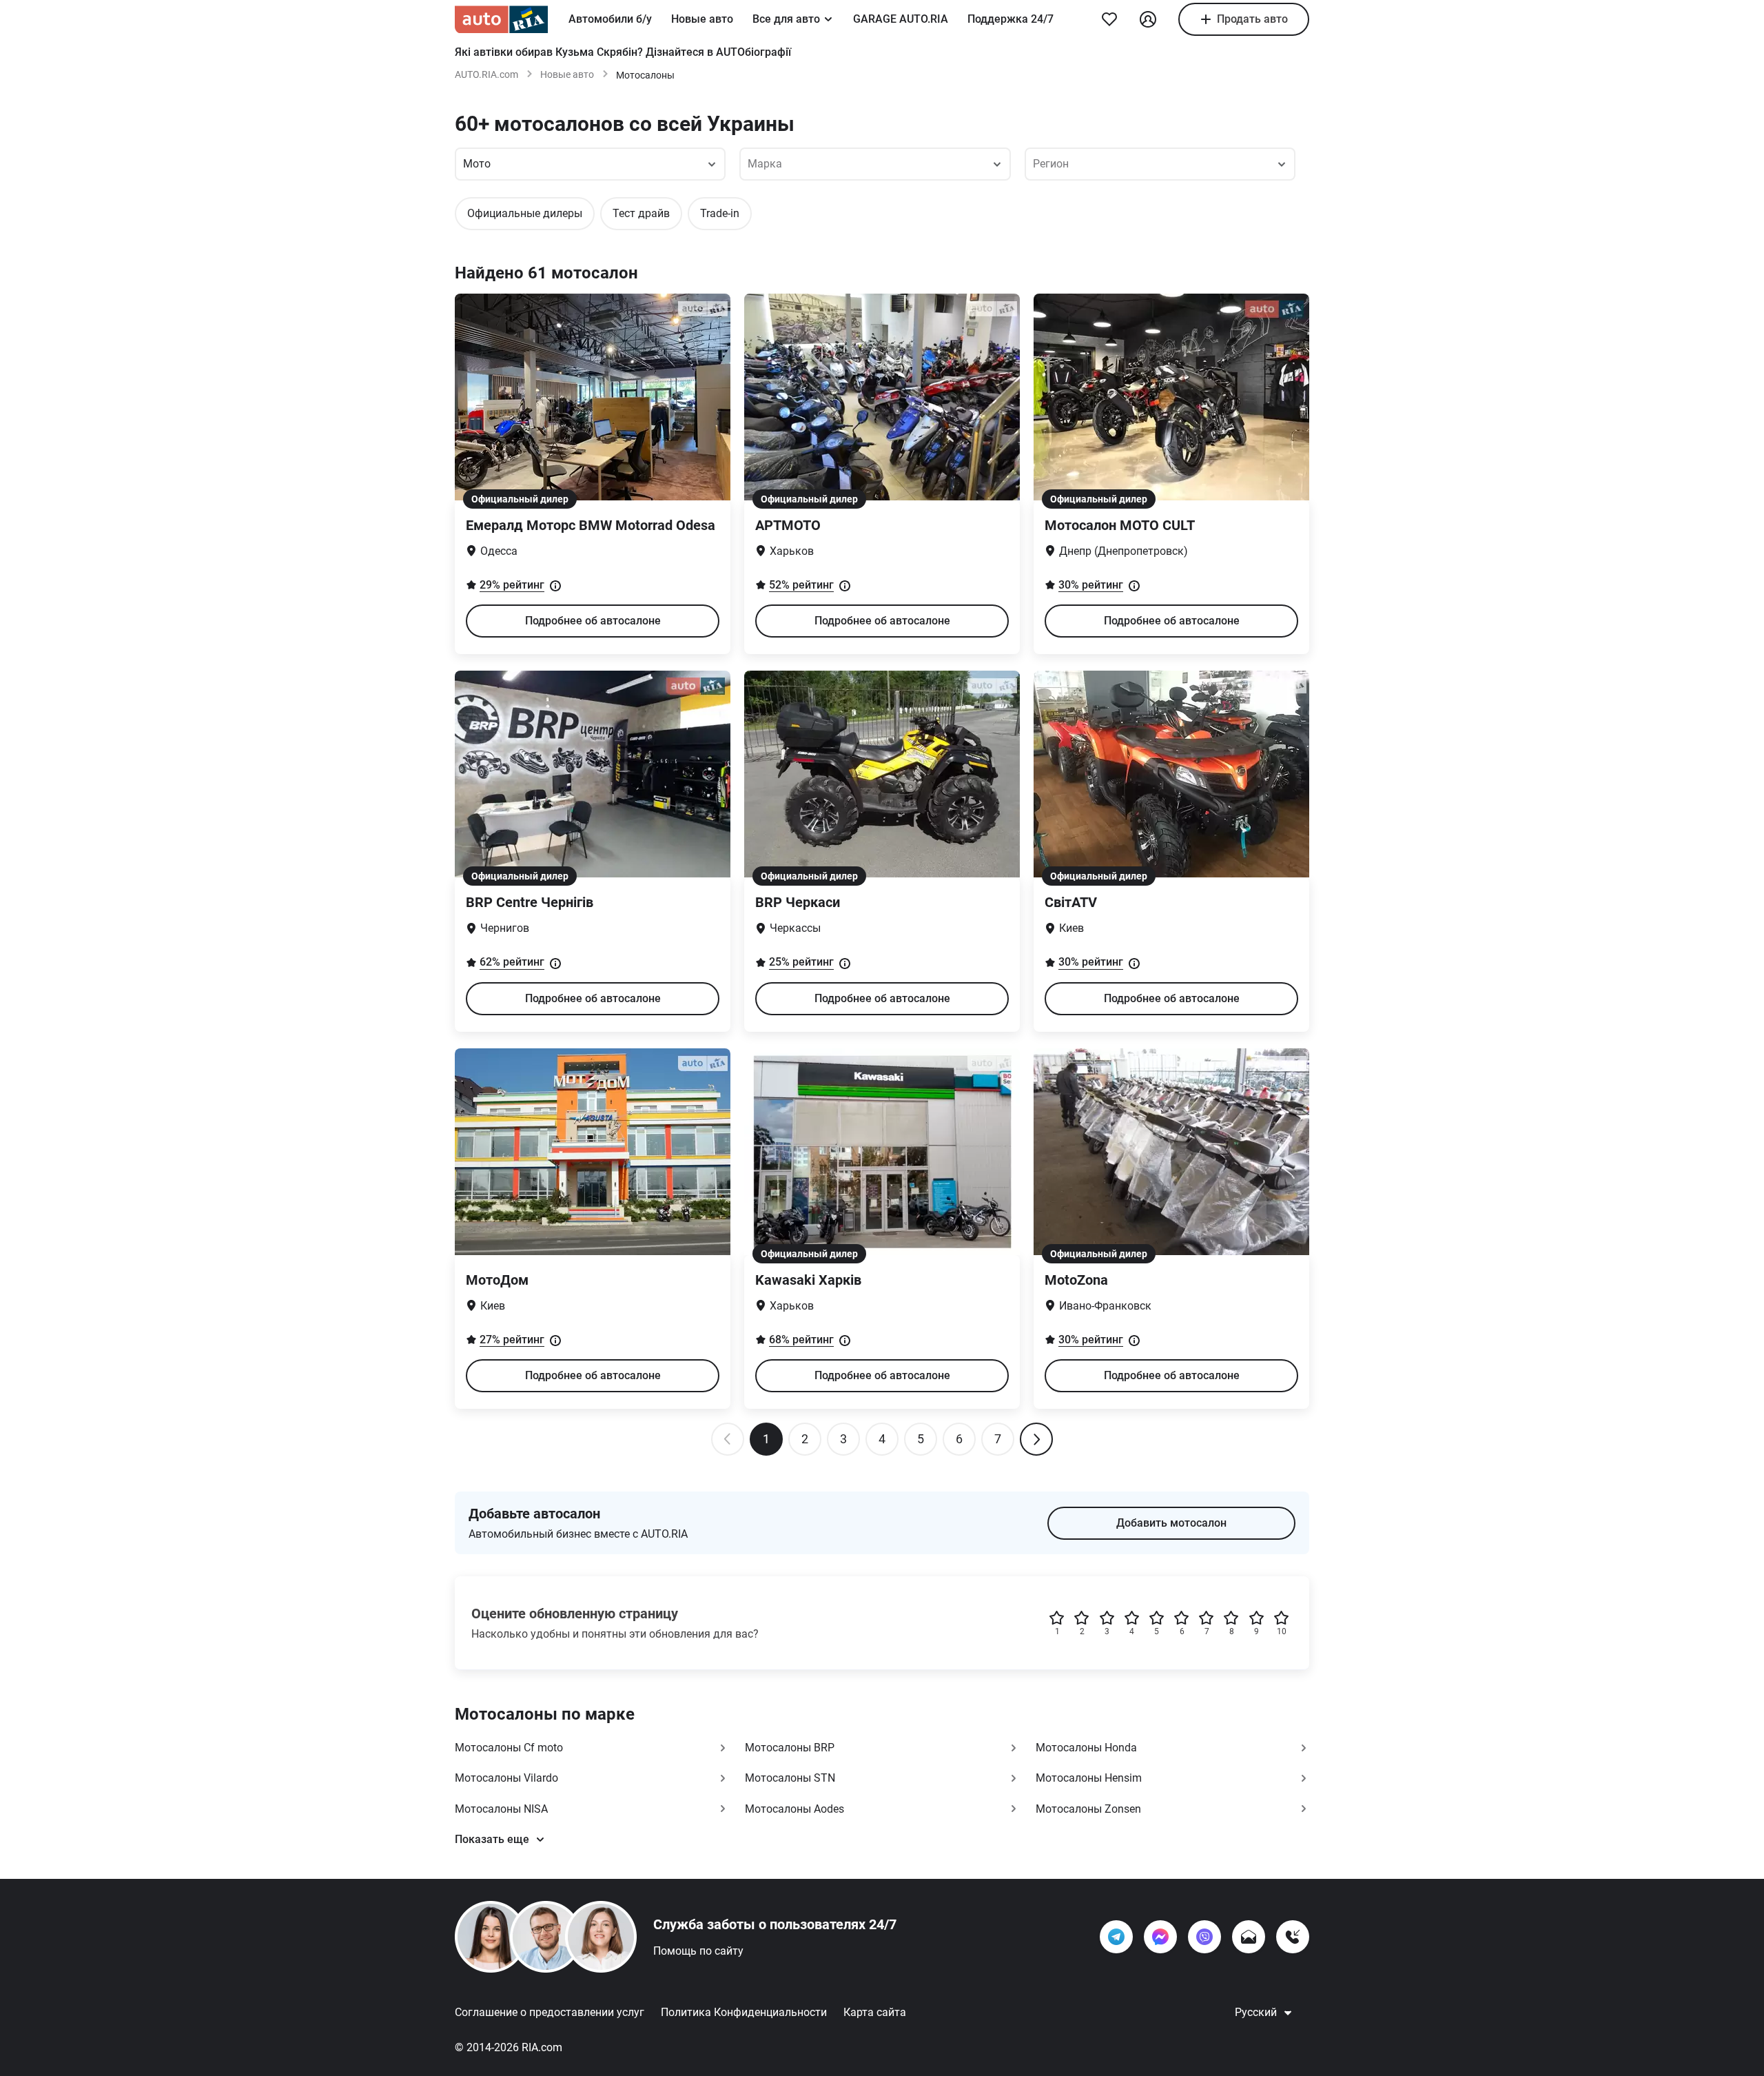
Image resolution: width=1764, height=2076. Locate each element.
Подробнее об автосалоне (593, 621)
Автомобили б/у (610, 19)
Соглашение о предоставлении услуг (550, 2012)
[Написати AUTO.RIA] (1249, 1937)
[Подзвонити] (1293, 1937)
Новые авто (702, 19)
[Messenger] (1160, 1937)
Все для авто (786, 19)
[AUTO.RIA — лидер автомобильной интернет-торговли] (501, 19)
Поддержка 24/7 (1011, 19)
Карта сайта (875, 2012)
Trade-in (720, 213)
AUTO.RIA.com (486, 74)
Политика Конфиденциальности (744, 2012)
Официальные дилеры (525, 213)
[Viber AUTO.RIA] (1204, 1937)
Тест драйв (641, 213)
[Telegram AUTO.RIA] (1116, 1937)
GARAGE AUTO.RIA (901, 19)
